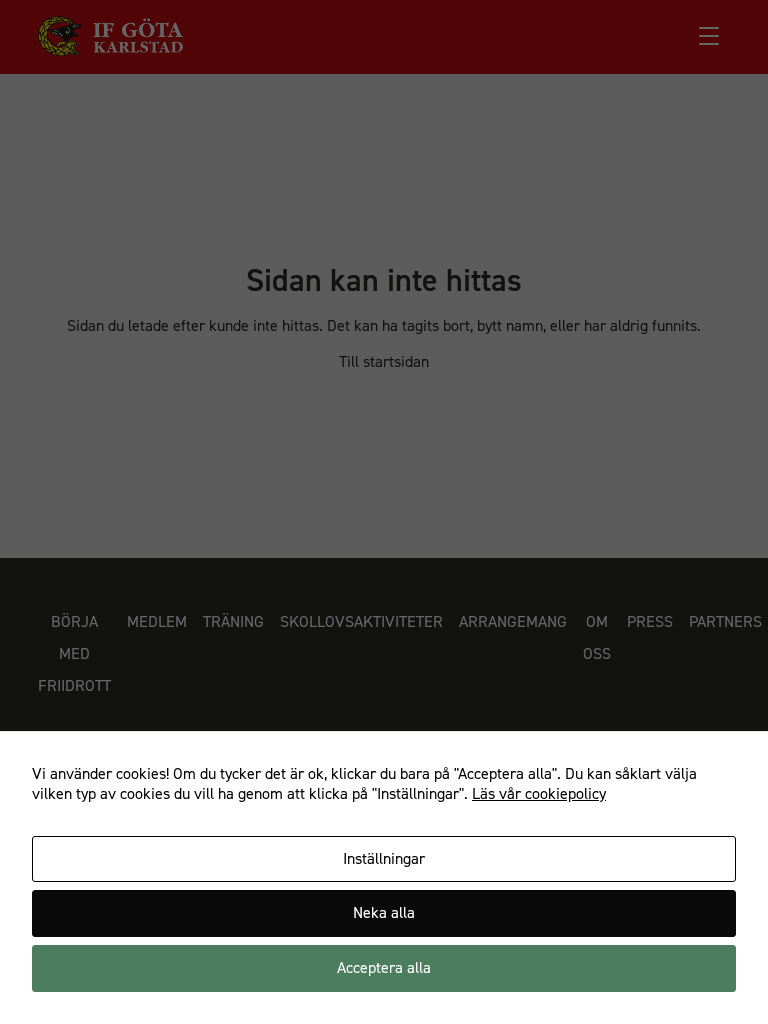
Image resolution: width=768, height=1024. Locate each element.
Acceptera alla (384, 967)
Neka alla (384, 912)
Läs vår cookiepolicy (539, 793)
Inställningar (384, 858)
